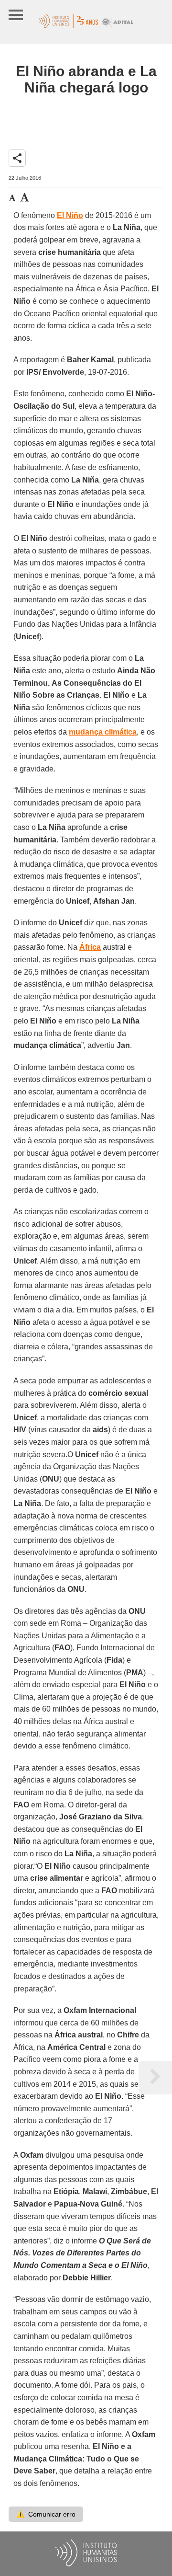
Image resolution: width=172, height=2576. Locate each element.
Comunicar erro (46, 2514)
